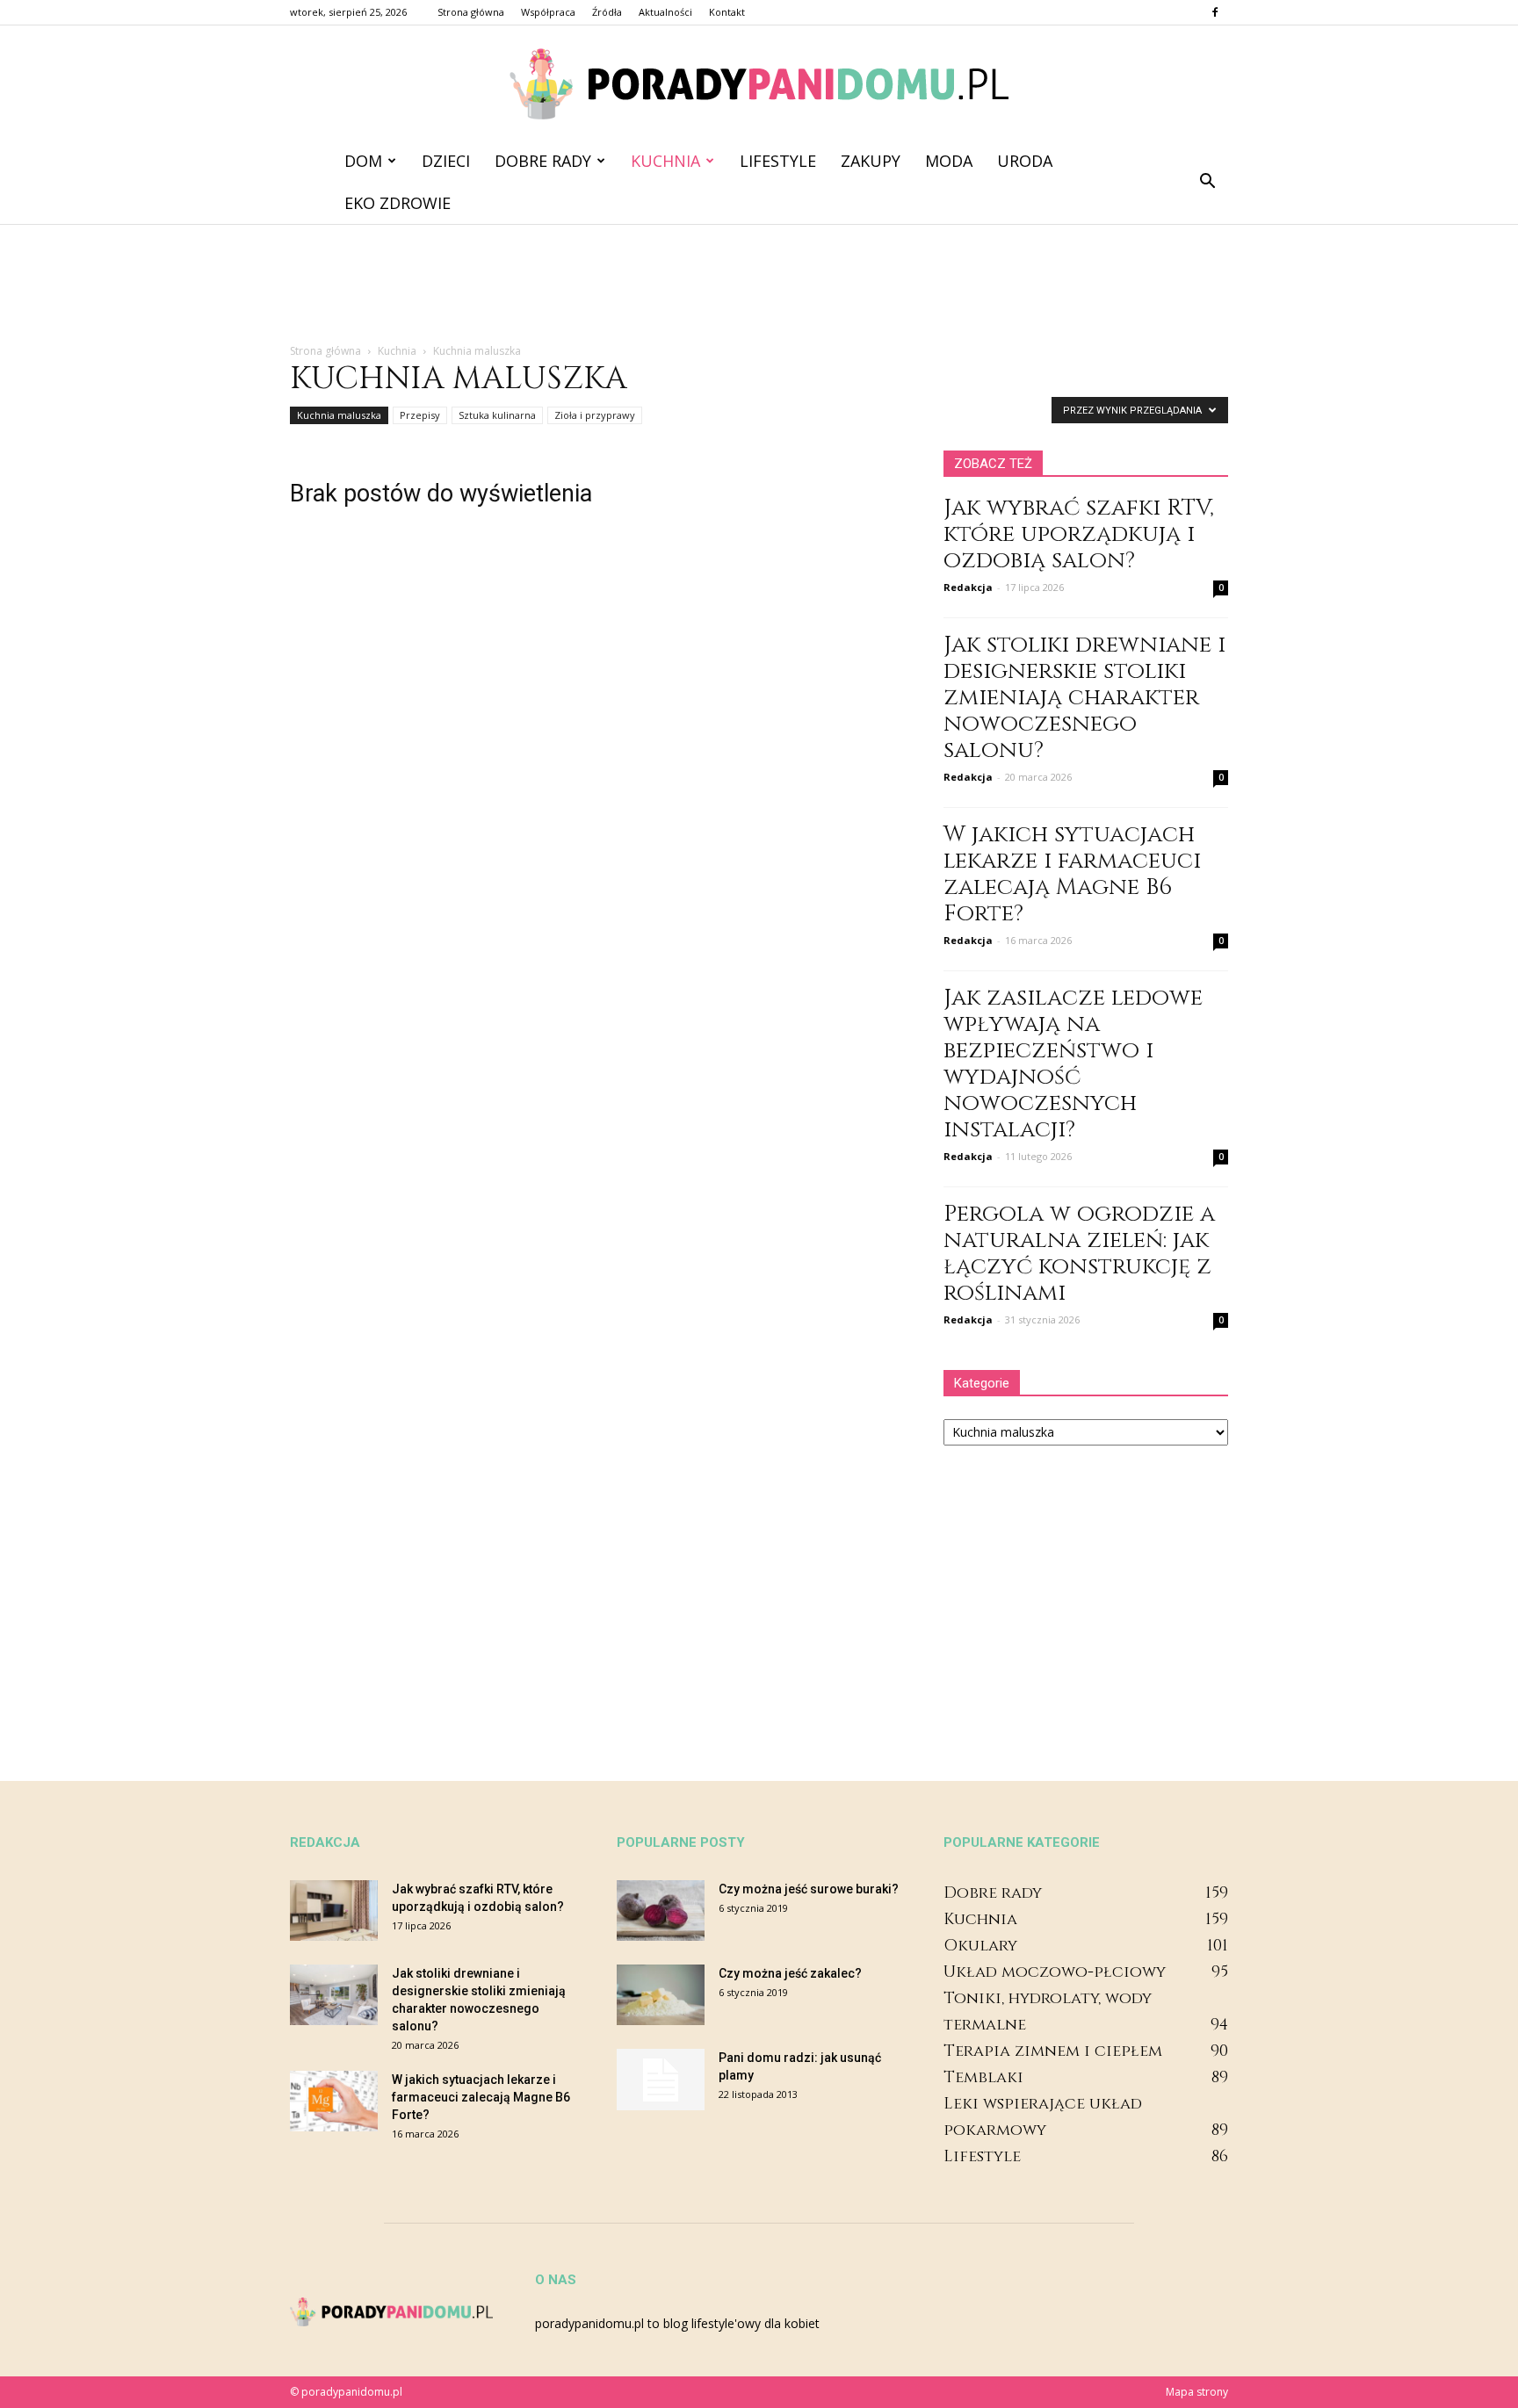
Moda (949, 161)
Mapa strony (1197, 2392)
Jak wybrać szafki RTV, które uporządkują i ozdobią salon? (1079, 534)
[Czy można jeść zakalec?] (661, 1995)
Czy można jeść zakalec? (790, 1973)
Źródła (607, 12)
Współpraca (548, 12)
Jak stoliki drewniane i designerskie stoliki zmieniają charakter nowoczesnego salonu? (1084, 698)
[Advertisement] (759, 285)
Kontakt (727, 12)
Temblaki (983, 2077)
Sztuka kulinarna (497, 415)
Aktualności (665, 12)
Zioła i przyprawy (595, 415)
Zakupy (871, 161)
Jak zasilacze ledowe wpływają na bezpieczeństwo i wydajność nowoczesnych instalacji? (1073, 1064)
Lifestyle (778, 161)
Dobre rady (543, 161)
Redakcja (968, 587)
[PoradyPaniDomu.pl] (759, 84)
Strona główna (471, 12)
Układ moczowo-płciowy (1055, 1972)
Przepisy (420, 415)
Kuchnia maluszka (339, 415)
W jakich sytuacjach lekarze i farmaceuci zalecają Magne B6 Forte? (1072, 874)
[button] (1207, 182)
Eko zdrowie (398, 203)
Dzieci (446, 161)
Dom (363, 161)
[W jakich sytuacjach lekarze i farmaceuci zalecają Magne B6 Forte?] (334, 2101)
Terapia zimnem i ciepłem (1053, 2051)
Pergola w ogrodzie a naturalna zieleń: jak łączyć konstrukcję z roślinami (1079, 1254)
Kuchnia (665, 161)
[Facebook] (1215, 12)
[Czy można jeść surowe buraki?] (661, 1911)
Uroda (1025, 161)
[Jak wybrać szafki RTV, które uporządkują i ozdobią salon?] (334, 1911)
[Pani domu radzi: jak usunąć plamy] (661, 2080)
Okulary (980, 1946)
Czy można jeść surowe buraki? (809, 1889)
